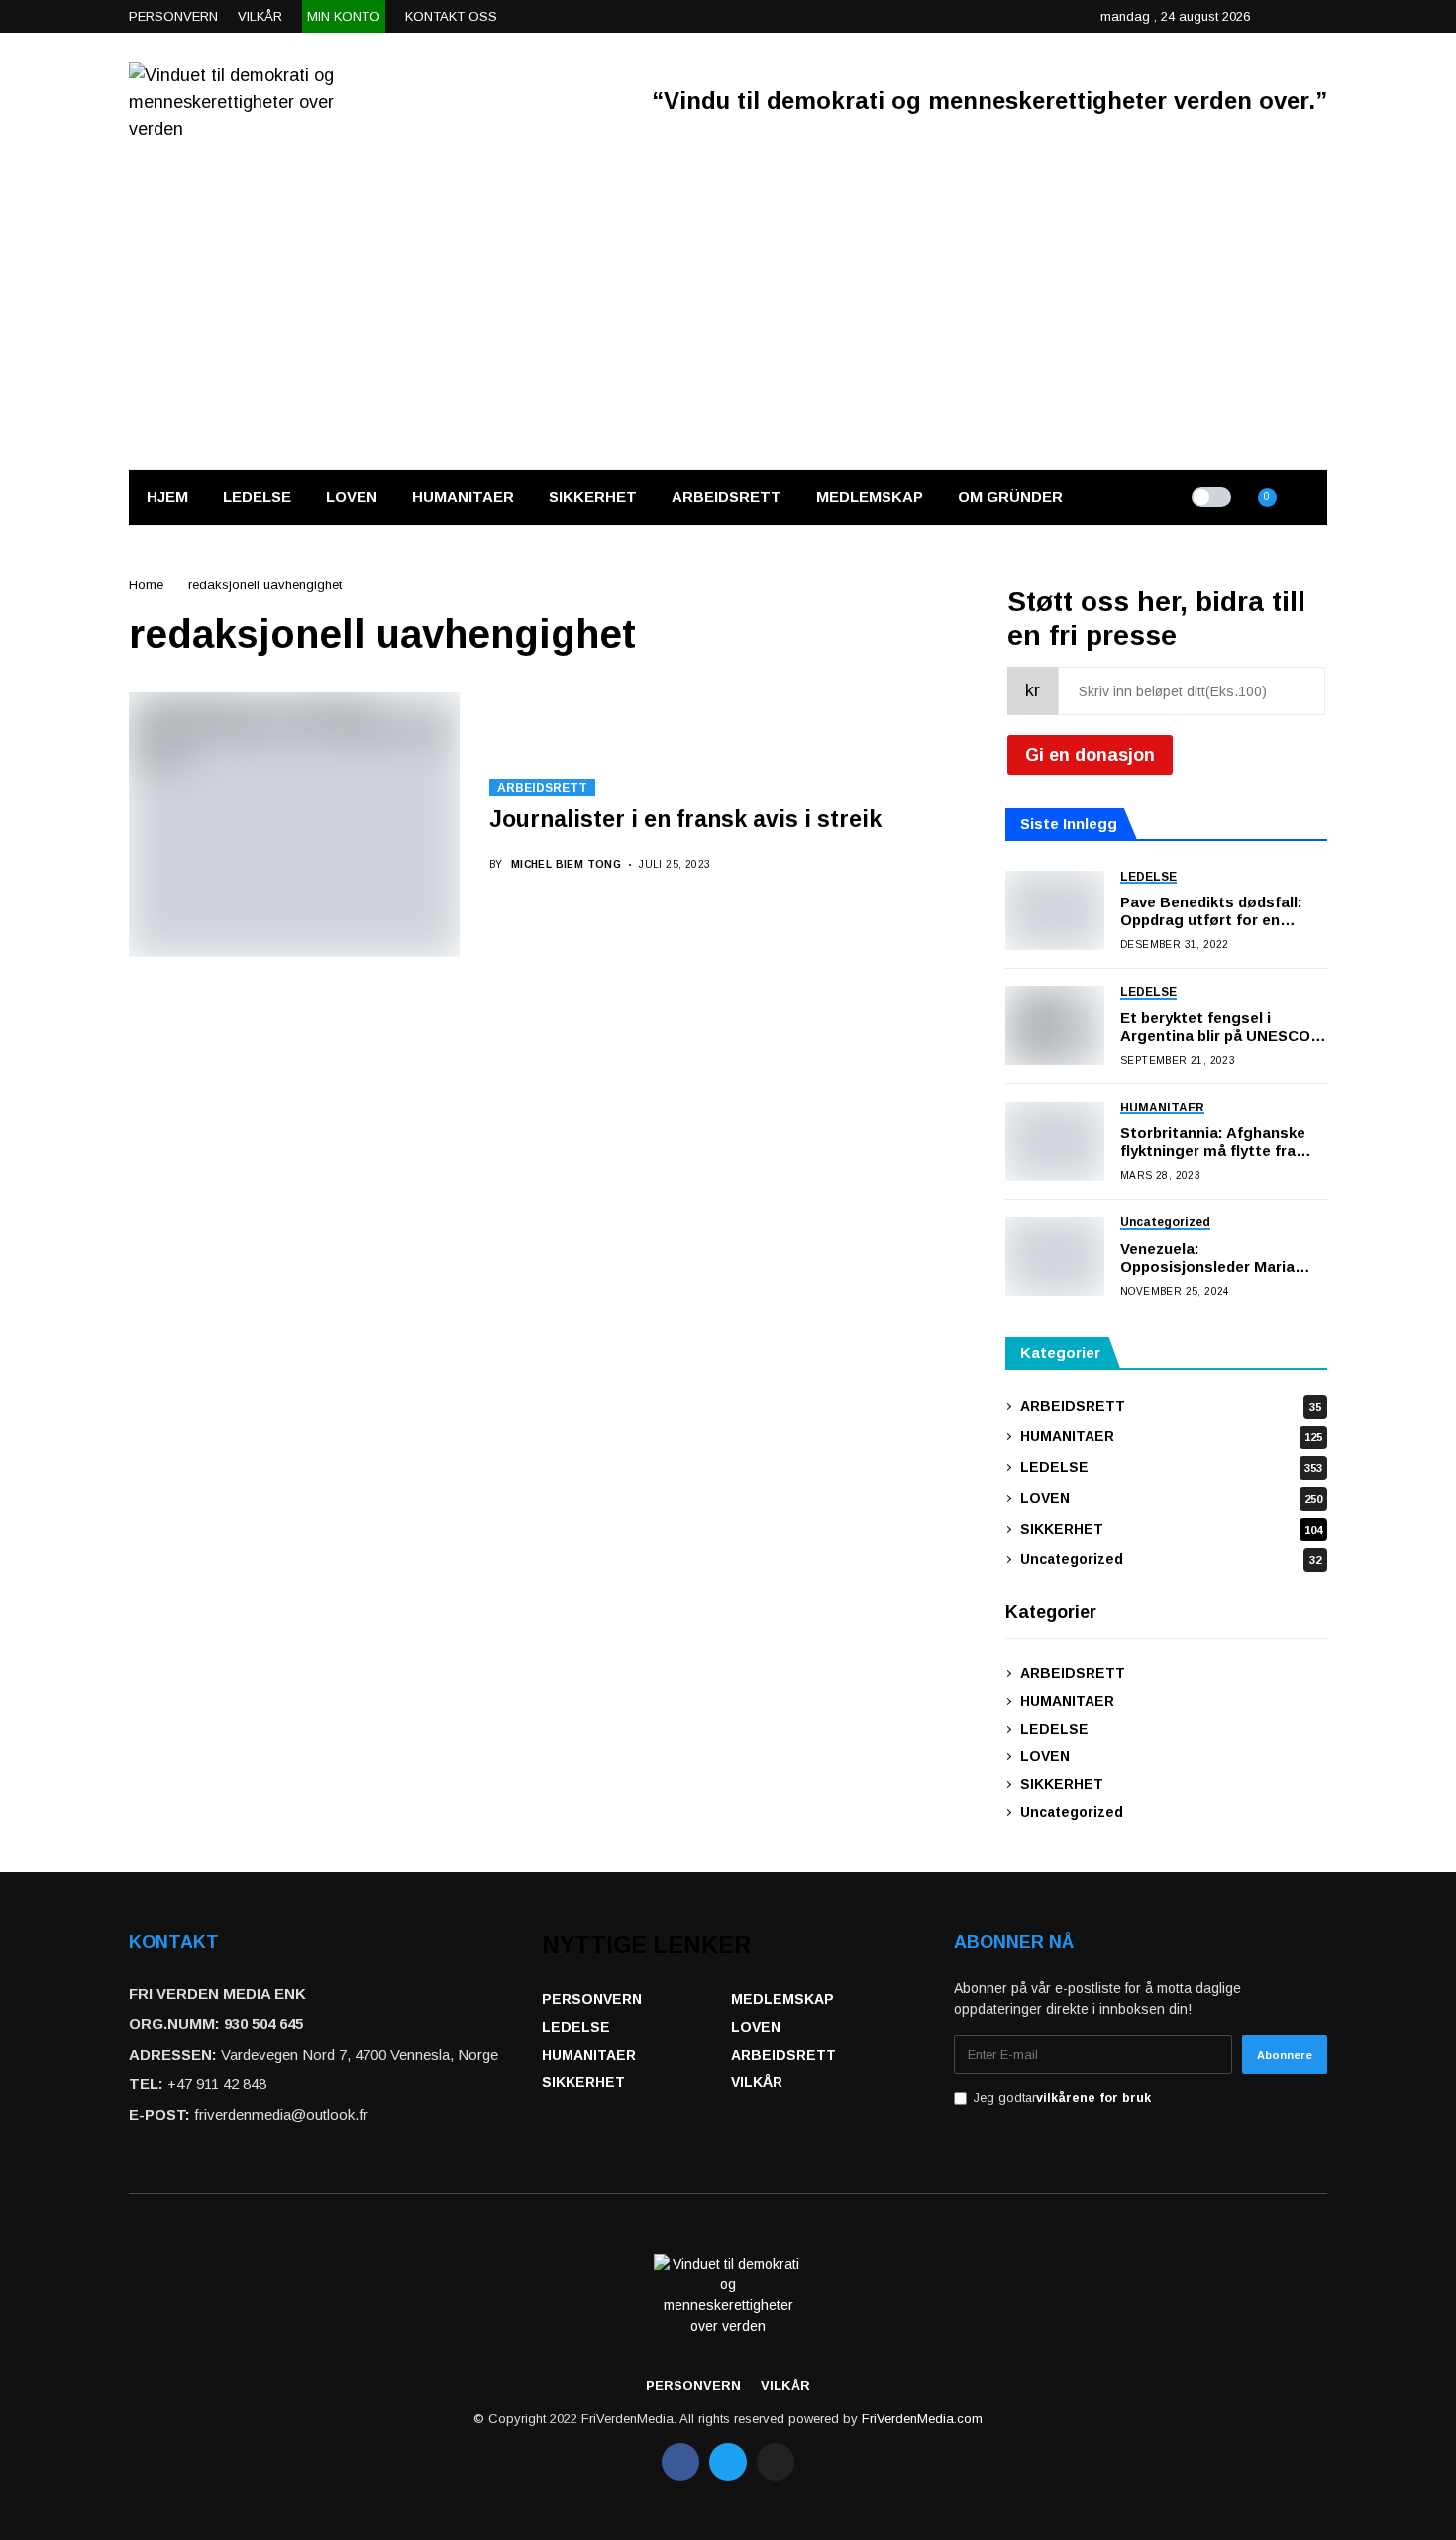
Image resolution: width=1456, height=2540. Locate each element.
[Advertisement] (728, 320)
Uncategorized (1171, 1559)
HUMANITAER (1171, 1436)
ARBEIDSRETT (542, 788)
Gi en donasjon (1090, 755)
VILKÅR (757, 2082)
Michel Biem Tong (566, 864)
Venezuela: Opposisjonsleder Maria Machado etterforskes (1207, 1258)
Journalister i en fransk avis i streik (685, 819)
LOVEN (1171, 1498)
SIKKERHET (1171, 1529)
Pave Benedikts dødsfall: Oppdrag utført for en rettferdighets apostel (1213, 911)
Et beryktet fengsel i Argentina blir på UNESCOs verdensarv (1220, 1027)
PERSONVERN (592, 1999)
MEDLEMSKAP (782, 1999)
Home (146, 585)
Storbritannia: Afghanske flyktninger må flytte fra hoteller (1213, 1142)
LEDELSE (1171, 1467)
